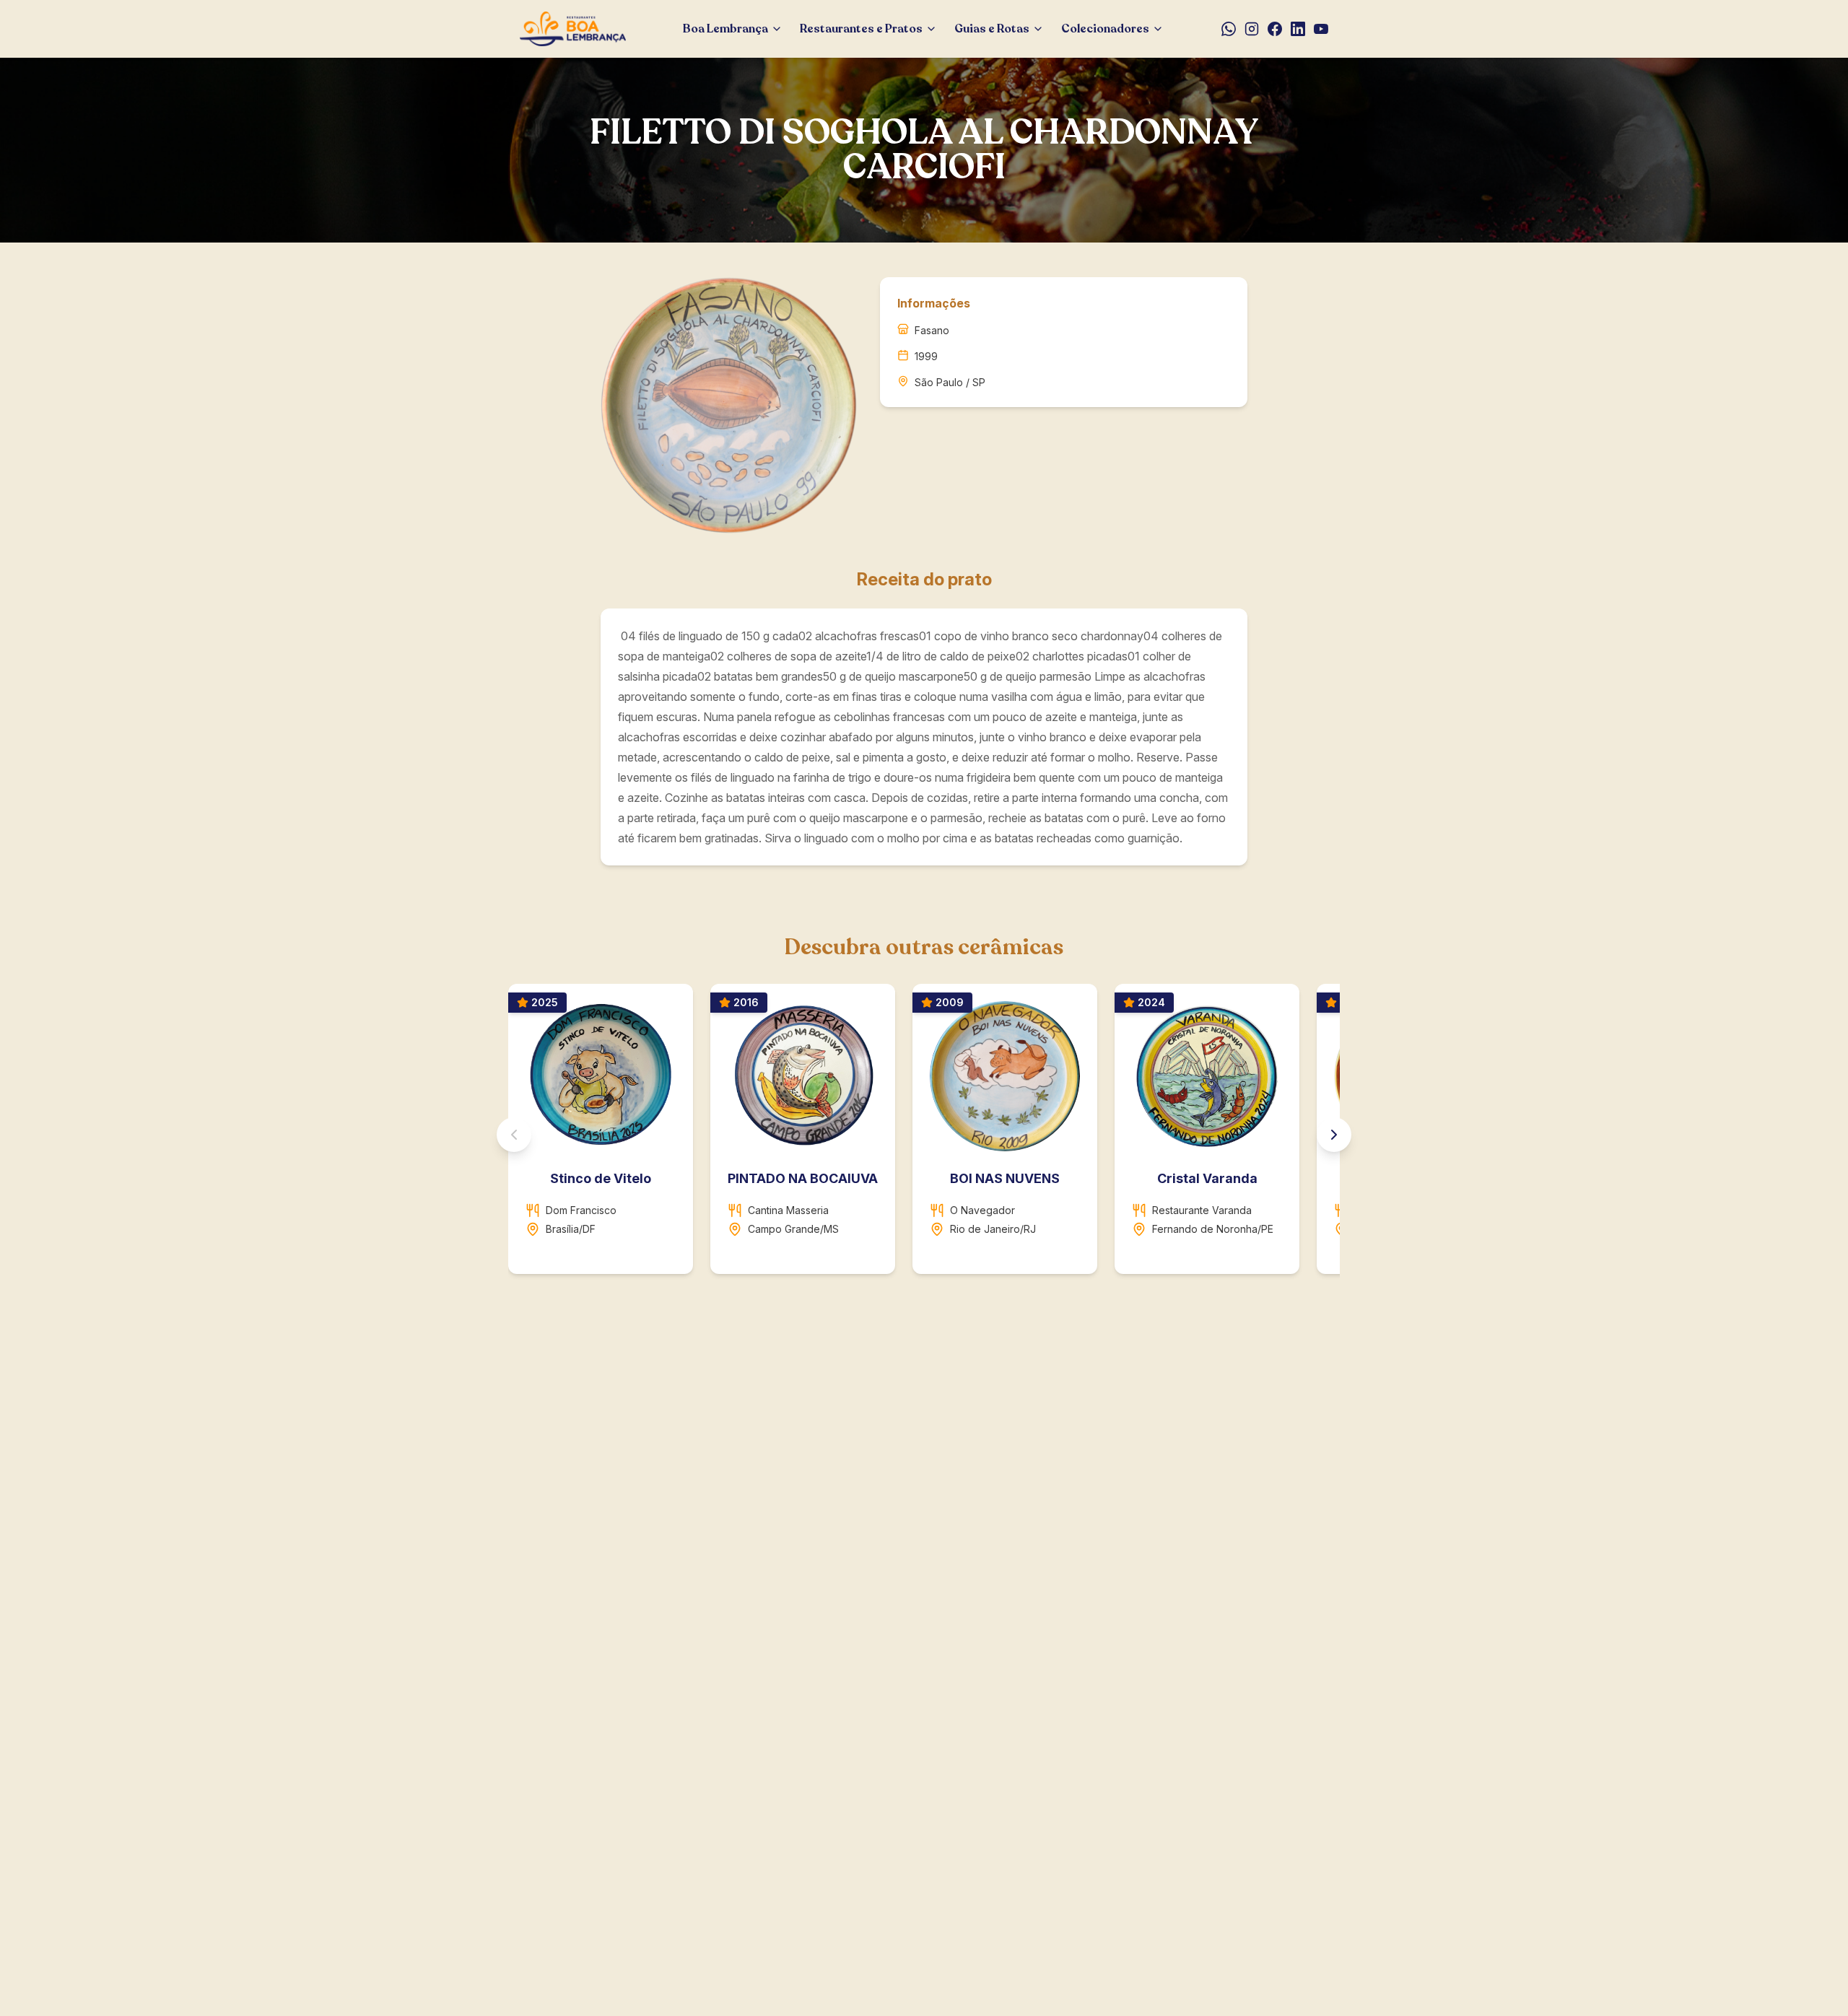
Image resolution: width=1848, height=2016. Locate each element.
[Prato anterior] (514, 1135)
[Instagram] (1252, 29)
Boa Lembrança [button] (725, 29)
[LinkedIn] (1298, 29)
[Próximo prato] (1334, 1135)
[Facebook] (1275, 29)
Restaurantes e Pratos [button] (861, 29)
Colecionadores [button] (1105, 29)
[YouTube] (1321, 29)
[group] (924, 1135)
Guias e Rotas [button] (992, 29)
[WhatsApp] (1229, 29)
